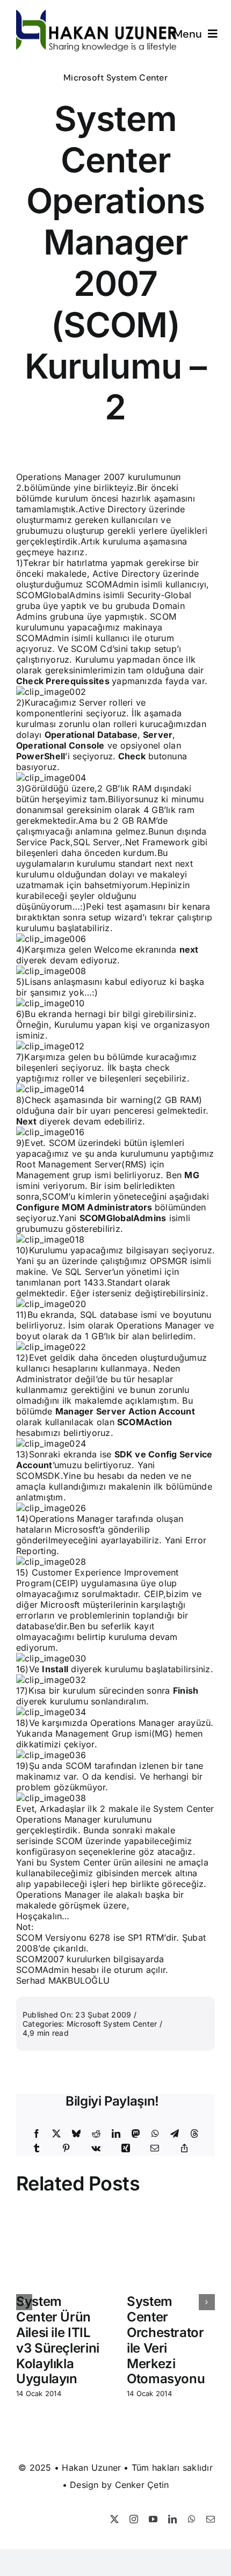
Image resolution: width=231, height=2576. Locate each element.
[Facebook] (37, 2134)
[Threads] (194, 2134)
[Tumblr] (37, 2149)
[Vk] (96, 2149)
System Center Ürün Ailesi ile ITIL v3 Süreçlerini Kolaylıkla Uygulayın (58, 2340)
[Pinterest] (66, 2149)
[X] (56, 2134)
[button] (24, 2302)
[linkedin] (172, 2519)
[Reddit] (96, 2134)
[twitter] (114, 2519)
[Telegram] (175, 2134)
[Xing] (126, 2149)
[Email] (155, 2149)
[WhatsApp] (155, 2134)
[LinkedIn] (116, 2134)
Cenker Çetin (142, 2485)
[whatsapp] (192, 2519)
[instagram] (134, 2519)
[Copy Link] (184, 2149)
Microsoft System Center (115, 78)
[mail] (211, 2519)
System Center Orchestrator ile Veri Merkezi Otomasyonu (166, 2340)
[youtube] (153, 2519)
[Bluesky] (76, 2134)
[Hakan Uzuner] (97, 14)
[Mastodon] (136, 2134)
